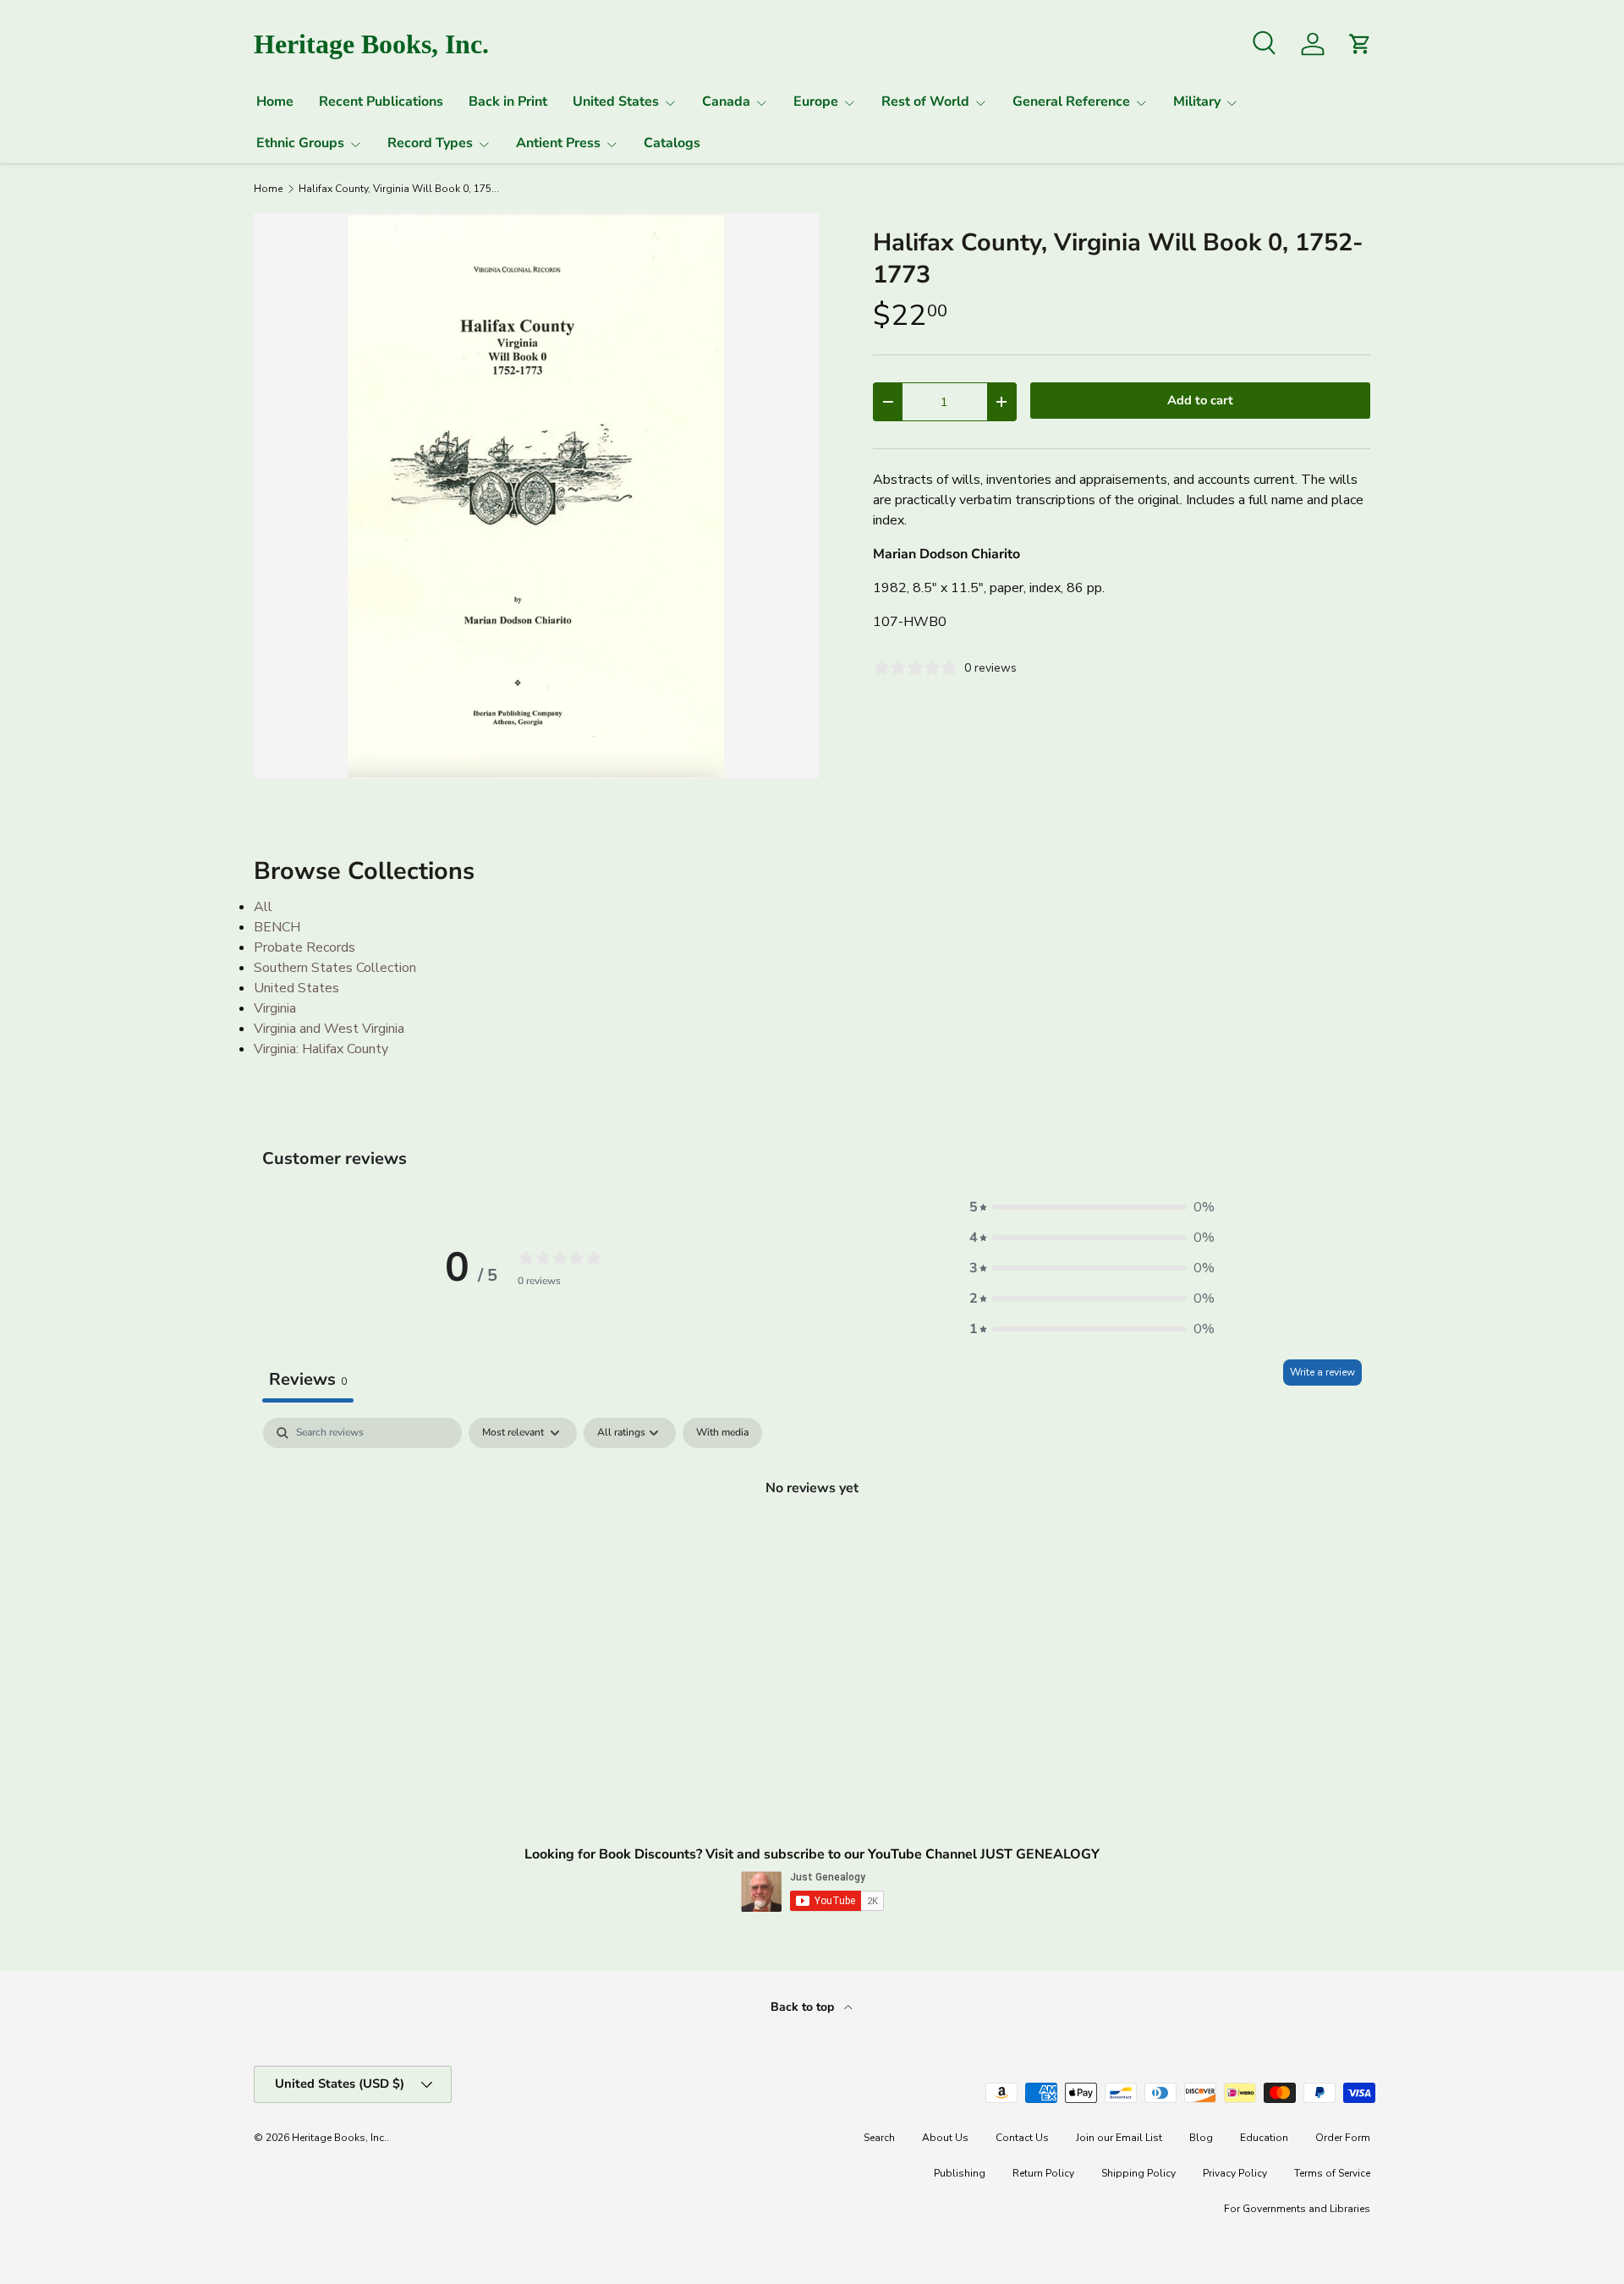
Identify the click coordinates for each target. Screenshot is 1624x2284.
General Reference (1071, 102)
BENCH (277, 927)
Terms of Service (1332, 2173)
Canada (726, 102)
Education (1264, 2138)
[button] (1092, 1207)
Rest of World (925, 102)
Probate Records (304, 947)
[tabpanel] (812, 1545)
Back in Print (508, 102)
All (263, 907)
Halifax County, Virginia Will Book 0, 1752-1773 (400, 189)
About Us (945, 2138)
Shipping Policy (1138, 2173)
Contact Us (1022, 2138)
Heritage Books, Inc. (339, 2138)
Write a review (1322, 1372)
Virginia (275, 1008)
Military (1197, 102)
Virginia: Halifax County (321, 1049)
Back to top (804, 2007)
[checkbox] (722, 1433)
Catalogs (672, 143)
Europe (816, 102)
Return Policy (1043, 2173)
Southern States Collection (335, 968)
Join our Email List (1119, 2138)
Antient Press (558, 143)
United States (616, 102)
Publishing (960, 2173)
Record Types (430, 143)
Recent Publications (381, 102)
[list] (536, 496)
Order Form (1343, 2138)
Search (879, 2138)
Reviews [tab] (308, 1379)
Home (275, 102)
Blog (1201, 2138)
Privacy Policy (1235, 2173)
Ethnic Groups (300, 143)
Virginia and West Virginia (329, 1029)
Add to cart (1200, 400)
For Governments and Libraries (1297, 2209)
